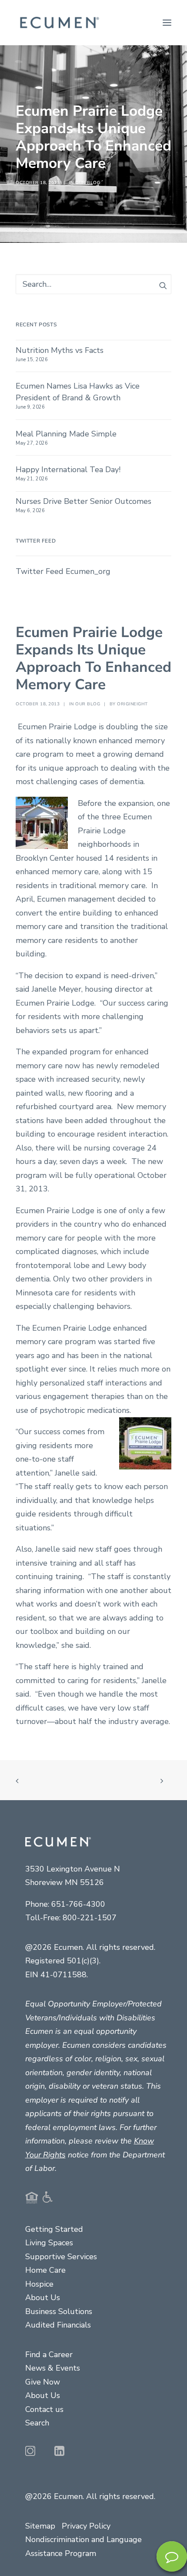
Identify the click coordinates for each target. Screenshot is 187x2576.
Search (37, 2423)
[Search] (93, 284)
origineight (132, 704)
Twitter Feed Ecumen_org (63, 571)
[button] (167, 23)
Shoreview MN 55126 (65, 1882)
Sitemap (40, 2526)
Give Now (43, 2382)
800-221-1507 (90, 1918)
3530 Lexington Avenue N (73, 1869)
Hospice (39, 2284)
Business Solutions (59, 2311)
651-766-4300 (78, 1904)
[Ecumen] (58, 23)
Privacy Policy (86, 2526)
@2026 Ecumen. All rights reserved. (90, 2496)
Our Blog (88, 183)
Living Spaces (49, 2243)
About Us (43, 2298)
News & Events (53, 2368)
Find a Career (49, 2355)
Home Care (45, 2270)
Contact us (44, 2409)
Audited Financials (58, 2325)
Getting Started (54, 2229)
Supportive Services (61, 2257)
